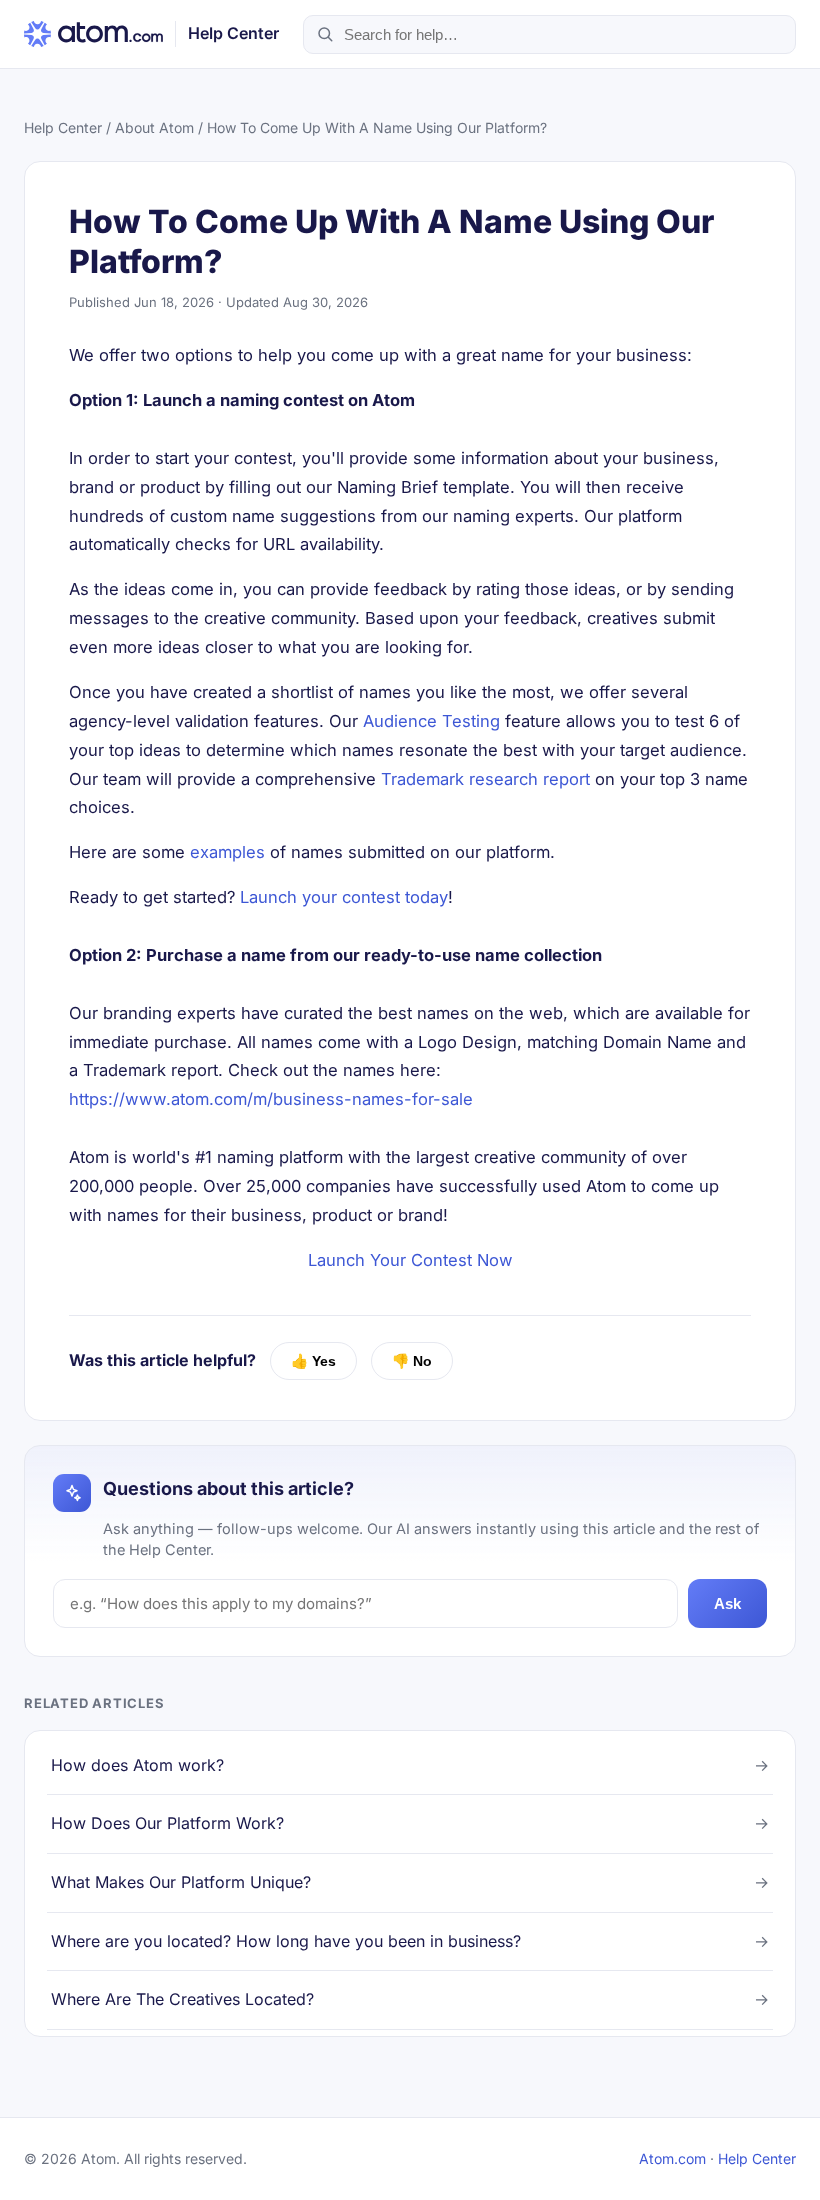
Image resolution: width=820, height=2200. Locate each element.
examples (227, 852)
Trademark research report (485, 779)
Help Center (63, 127)
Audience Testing (431, 721)
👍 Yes (313, 1361)
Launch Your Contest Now (410, 1260)
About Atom (154, 127)
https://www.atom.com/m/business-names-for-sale (271, 1099)
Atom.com (672, 2158)
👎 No (412, 1361)
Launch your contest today (344, 897)
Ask (727, 1603)
